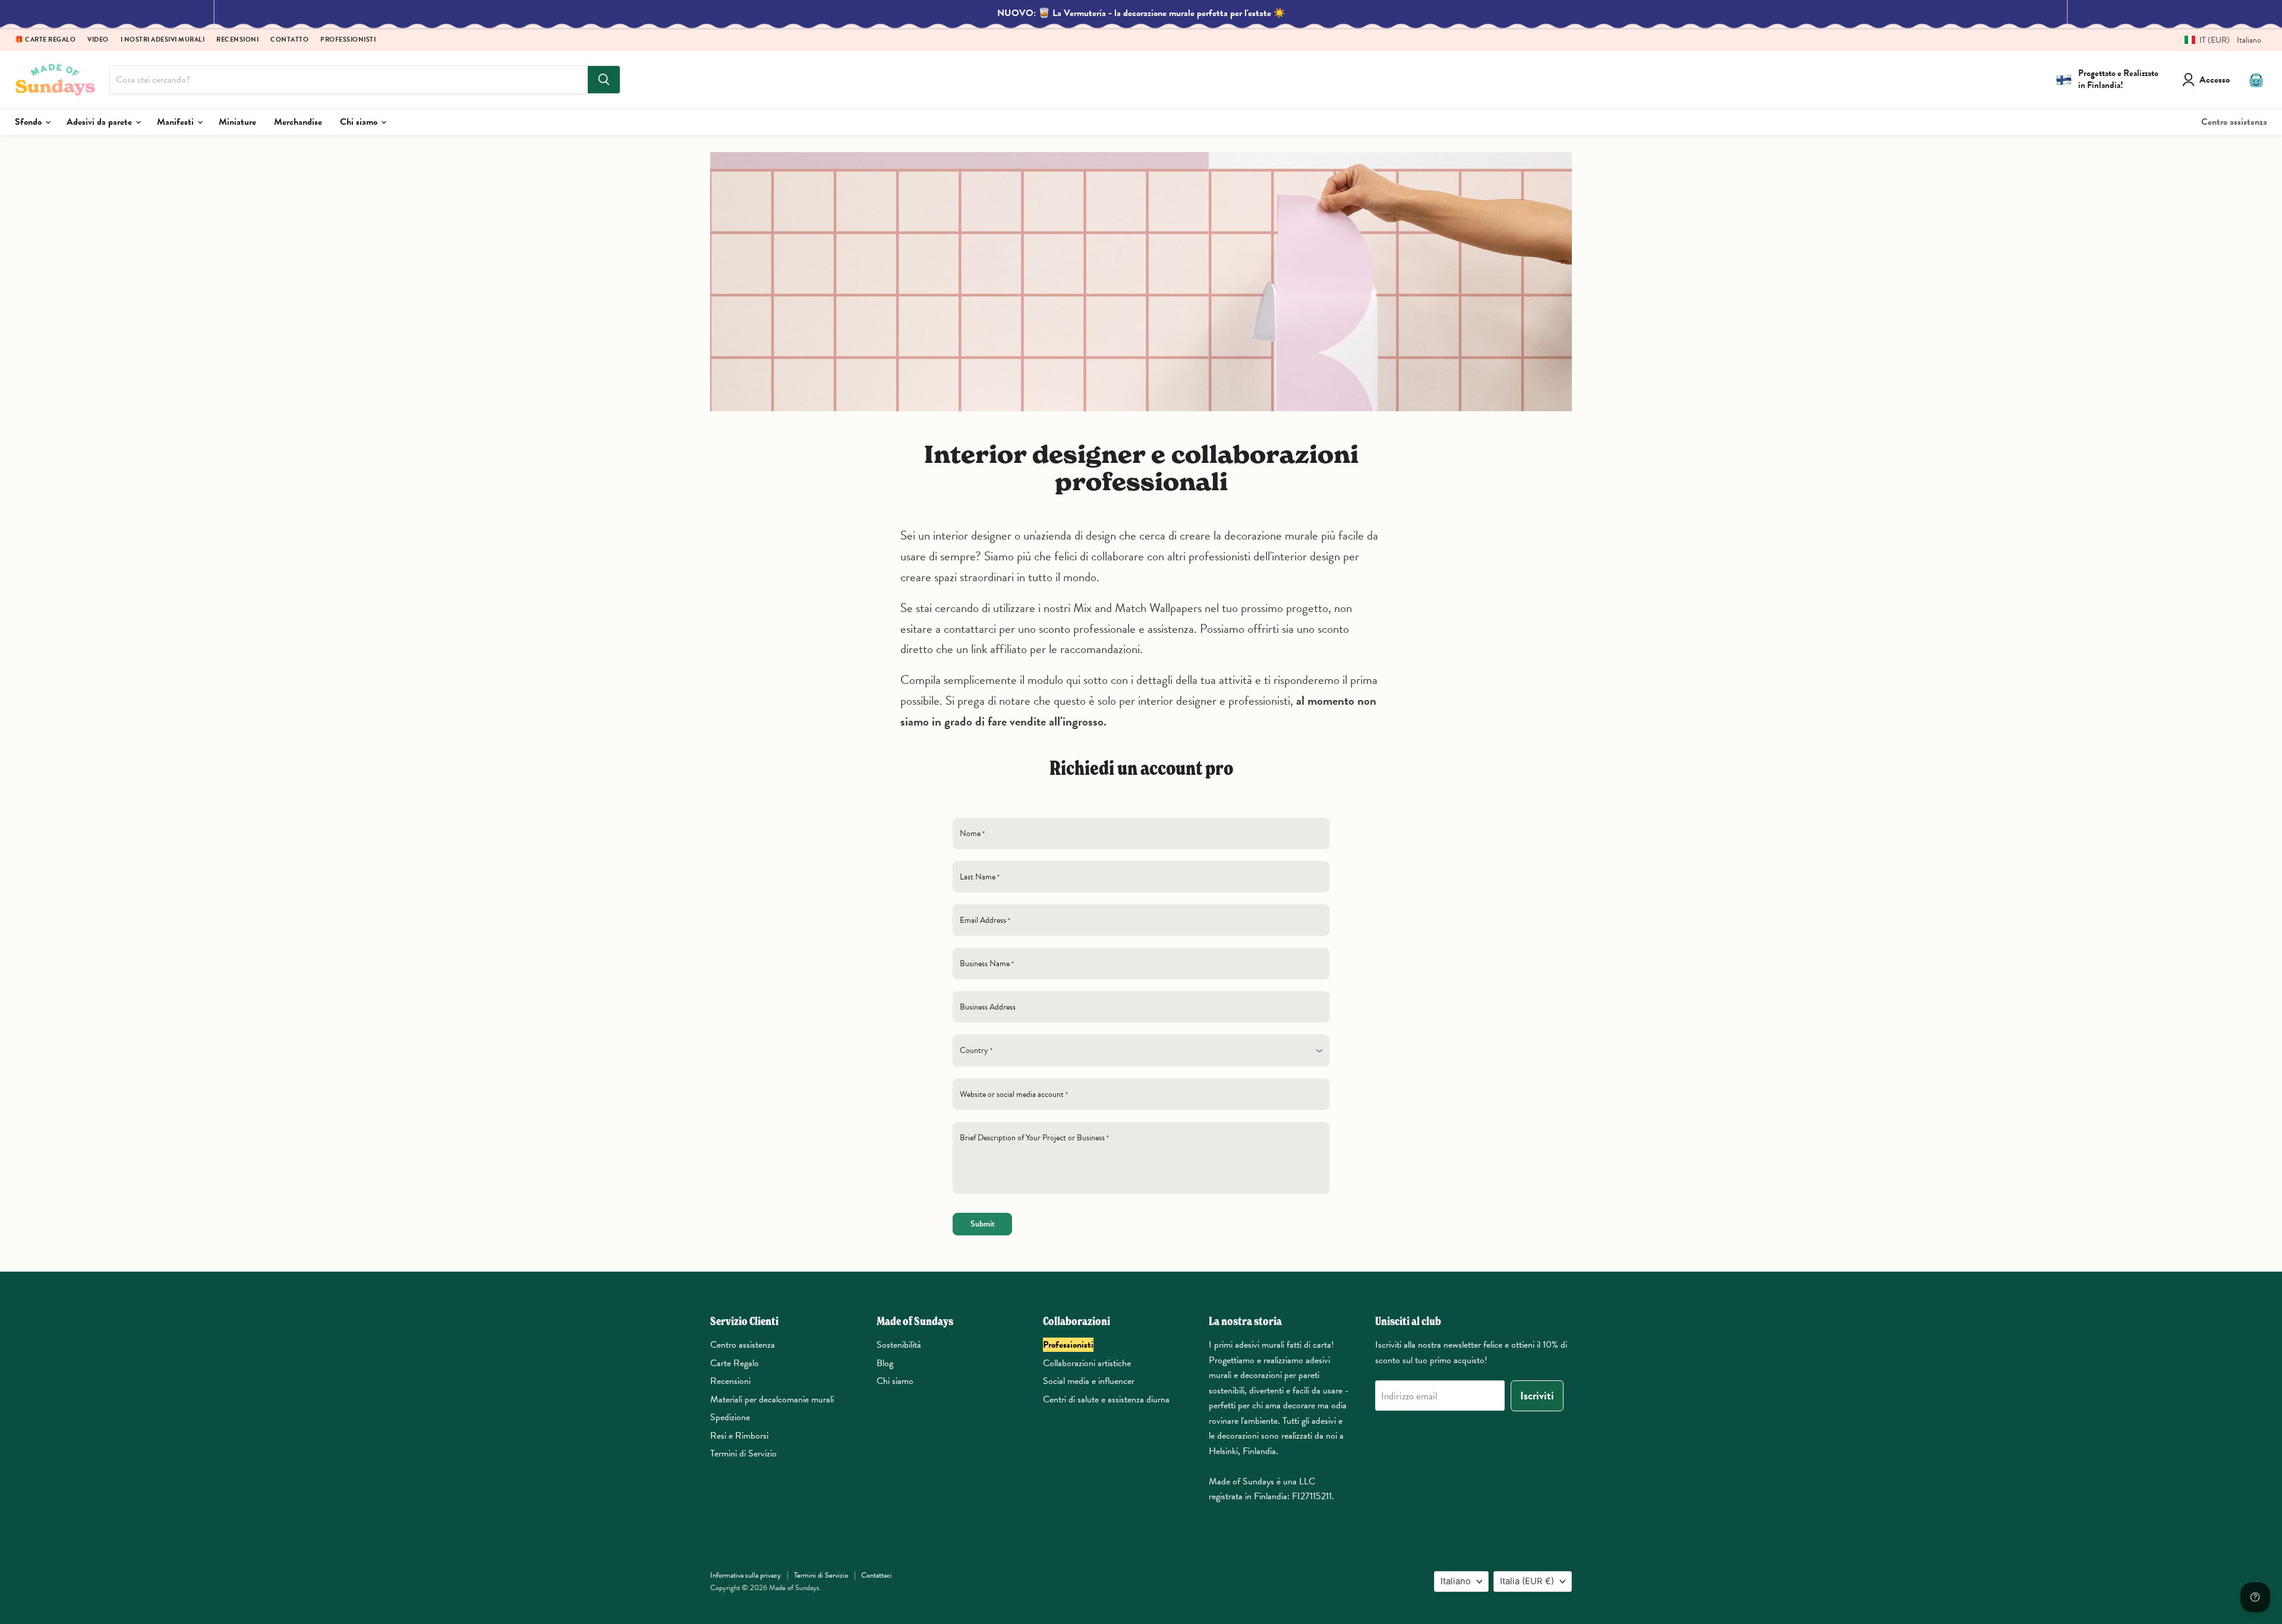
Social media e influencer (1089, 1381)
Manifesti (176, 122)
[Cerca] (604, 80)
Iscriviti (1537, 1396)
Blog (885, 1363)
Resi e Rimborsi (739, 1436)
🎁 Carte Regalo (45, 40)
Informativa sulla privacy (746, 1575)
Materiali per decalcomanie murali (772, 1399)
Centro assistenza (2234, 122)
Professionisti (348, 40)
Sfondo (29, 122)
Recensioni (237, 40)
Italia (1527, 1581)
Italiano (1456, 1581)
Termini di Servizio (743, 1453)
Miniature (237, 122)
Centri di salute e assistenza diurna (1106, 1399)
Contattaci (877, 1575)
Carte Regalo (735, 1363)
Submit (983, 1224)
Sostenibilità (899, 1345)
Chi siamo (360, 122)
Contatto (289, 40)
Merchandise (298, 122)
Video (98, 40)
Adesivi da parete (100, 122)
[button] (2218, 40)
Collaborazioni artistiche (1087, 1363)
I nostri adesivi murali (163, 40)
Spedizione (730, 1417)
